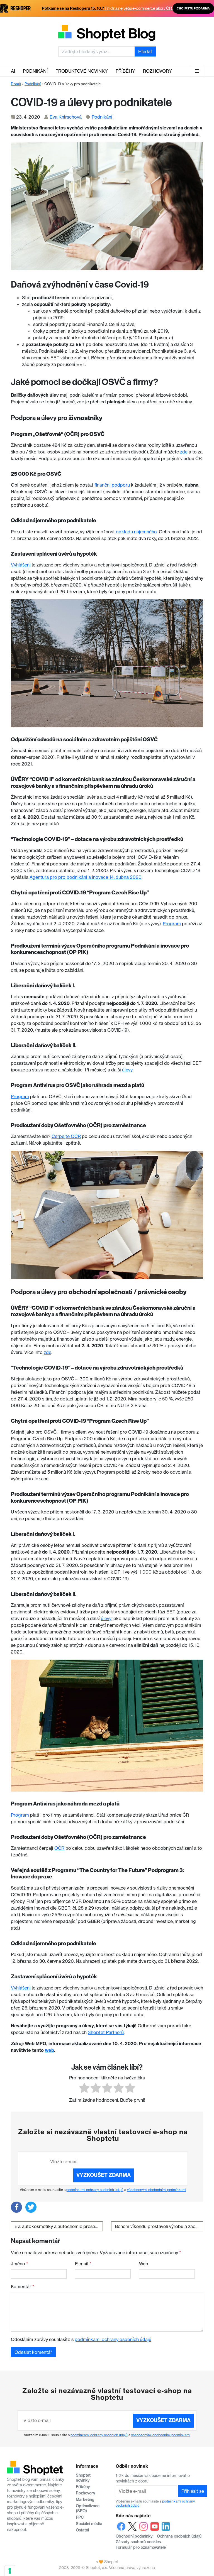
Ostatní (82, 2530)
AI (13, 71)
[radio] (84, 2089)
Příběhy (125, 71)
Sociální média (89, 2524)
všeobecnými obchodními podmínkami (157, 2190)
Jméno (20, 2264)
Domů (16, 84)
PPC (80, 2517)
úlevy (127, 1070)
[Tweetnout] (31, 2207)
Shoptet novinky (83, 2478)
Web (144, 2264)
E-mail (83, 2264)
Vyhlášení (21, 565)
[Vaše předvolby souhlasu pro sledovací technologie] (10, 2571)
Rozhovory (157, 71)
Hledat (145, 51)
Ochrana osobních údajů (179, 2536)
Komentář (23, 2286)
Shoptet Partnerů (106, 2032)
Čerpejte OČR (66, 1136)
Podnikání (35, 71)
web (49, 2050)
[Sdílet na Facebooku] (16, 2207)
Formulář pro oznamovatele (141, 2547)
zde (184, 452)
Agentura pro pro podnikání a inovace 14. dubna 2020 (86, 877)
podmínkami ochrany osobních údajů (95, 2190)
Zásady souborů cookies (138, 2542)
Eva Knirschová (66, 117)
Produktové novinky (82, 71)
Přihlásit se (193, 2491)
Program (172, 924)
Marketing (85, 2499)
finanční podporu (112, 485)
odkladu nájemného (136, 532)
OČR (59, 1848)
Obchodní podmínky (134, 2536)
